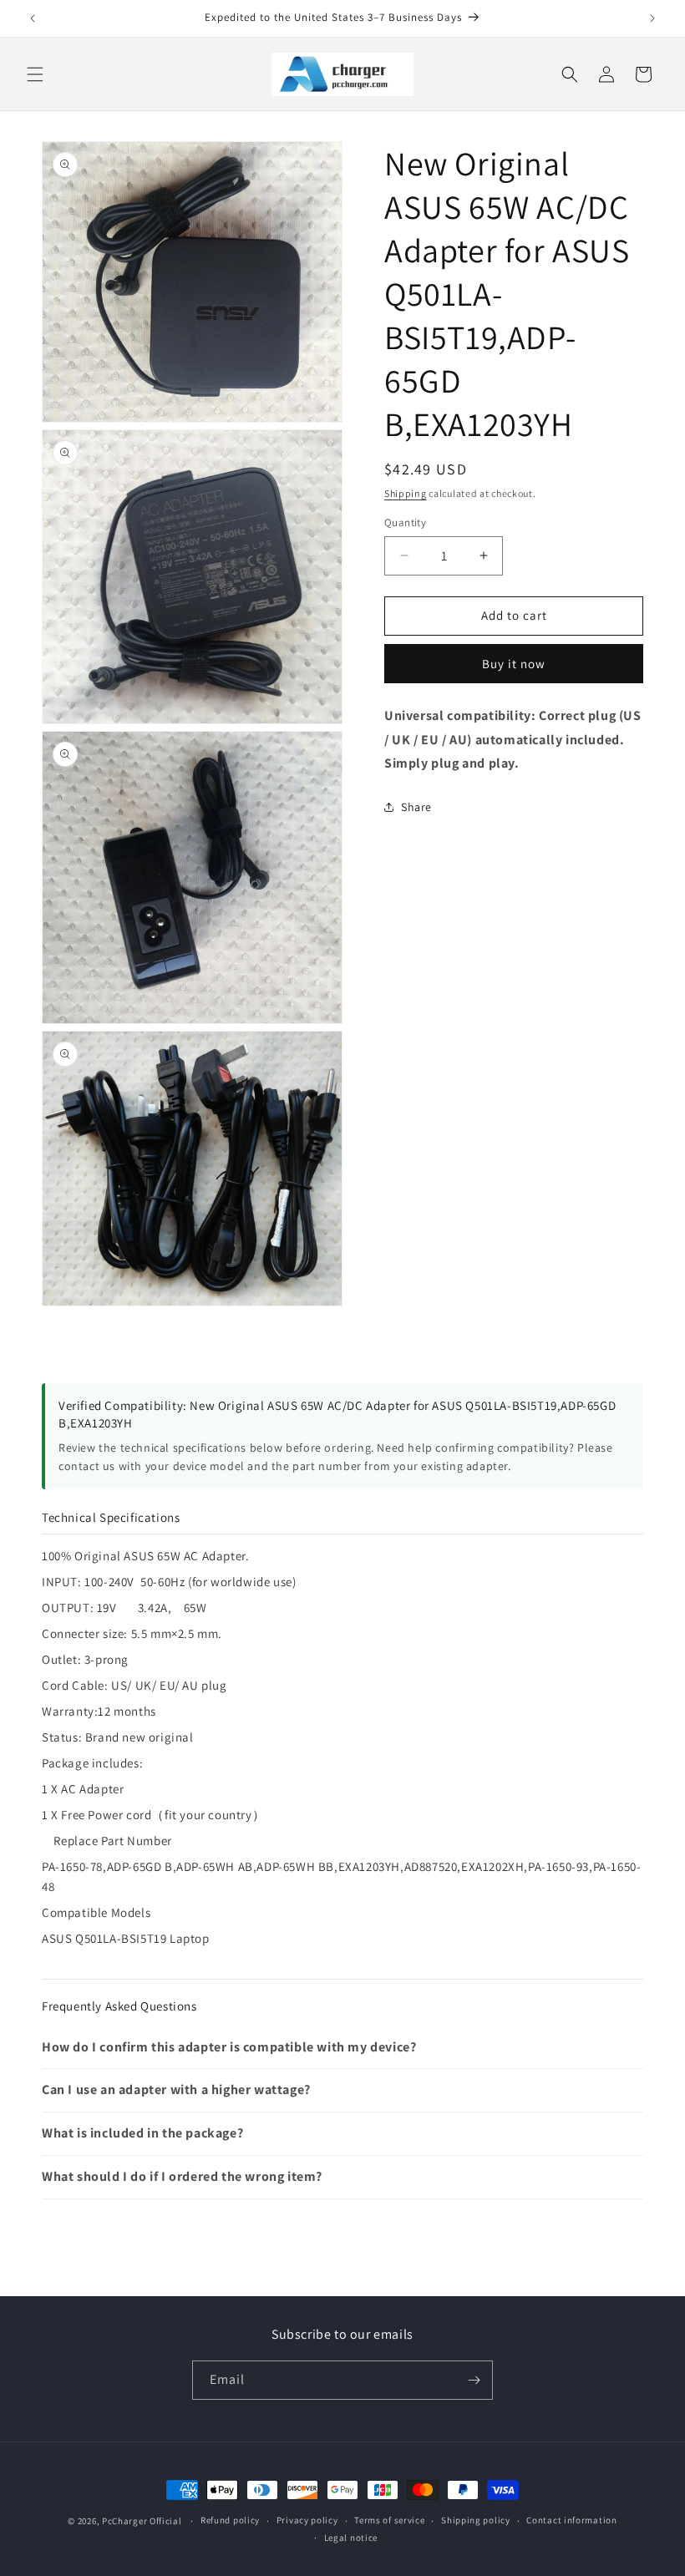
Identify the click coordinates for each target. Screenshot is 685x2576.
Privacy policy (307, 2520)
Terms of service (389, 2520)
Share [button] (416, 807)
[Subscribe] (474, 2380)
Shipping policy (476, 2520)
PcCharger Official (142, 2521)
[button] (35, 74)
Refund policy (230, 2520)
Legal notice (351, 2538)
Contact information (571, 2520)
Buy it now (514, 664)
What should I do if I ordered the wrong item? (182, 2176)
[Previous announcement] (33, 18)
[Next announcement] (652, 18)
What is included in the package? (142, 2133)
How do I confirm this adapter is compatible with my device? (229, 2047)
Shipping (406, 493)
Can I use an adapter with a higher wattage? (176, 2089)
